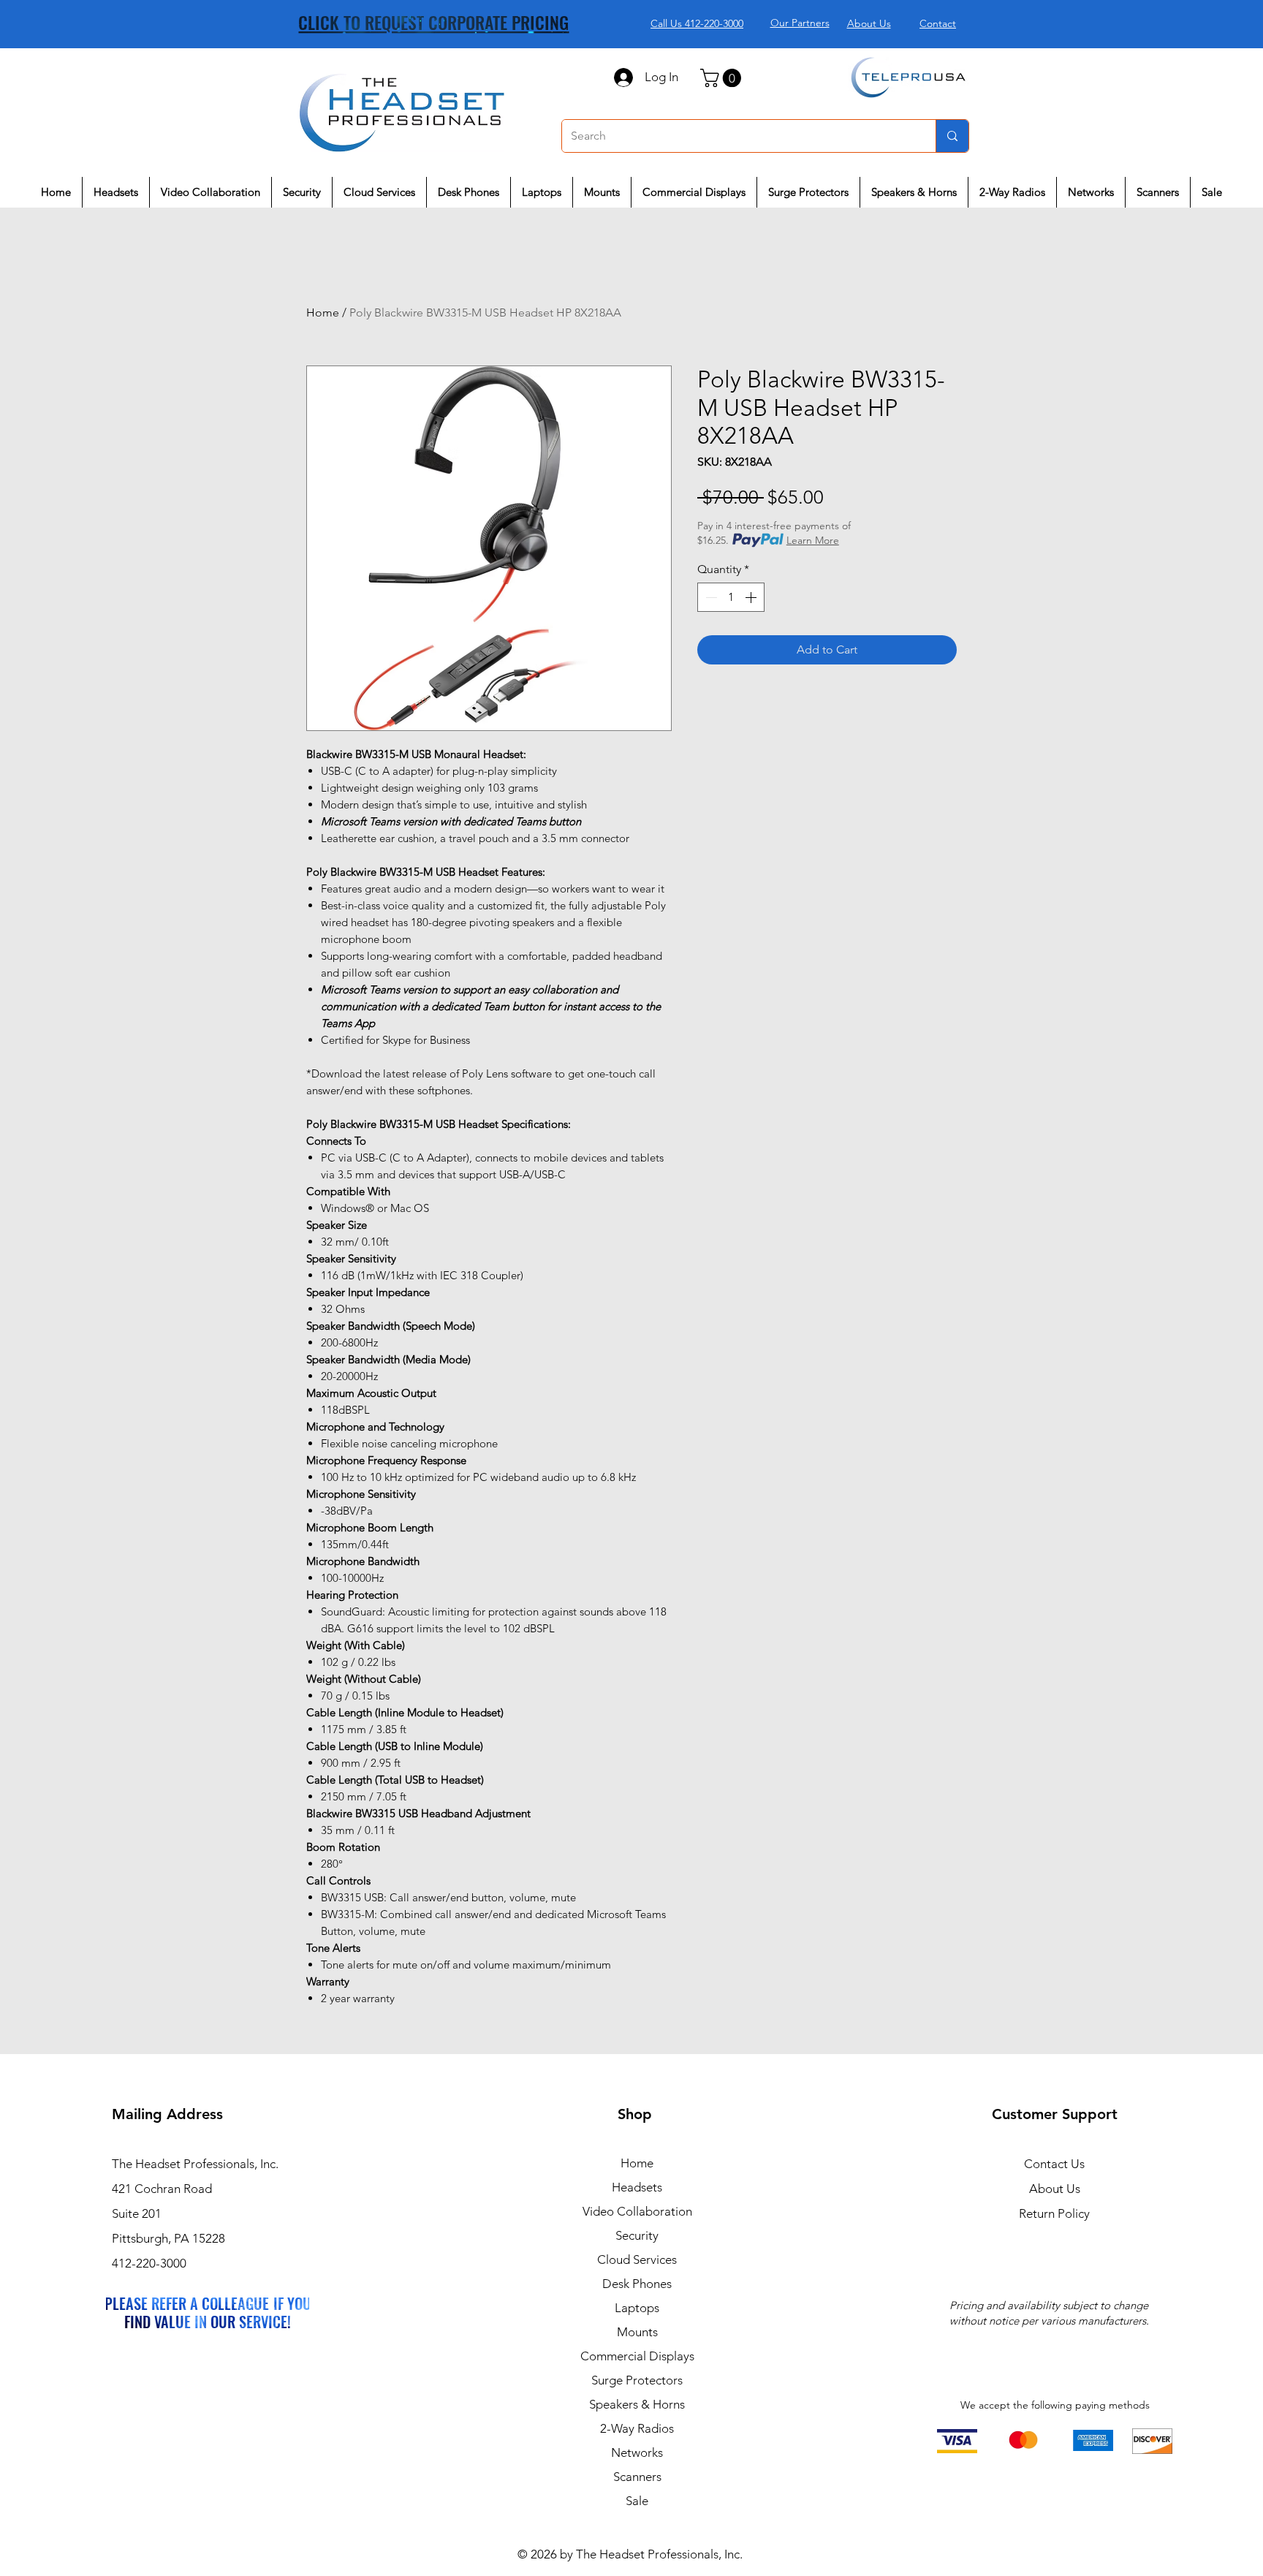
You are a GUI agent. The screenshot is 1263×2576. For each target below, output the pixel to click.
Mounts (637, 2332)
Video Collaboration (637, 2211)
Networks (637, 2452)
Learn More (813, 540)
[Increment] (752, 597)
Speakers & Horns (637, 2404)
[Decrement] (710, 597)
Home (323, 312)
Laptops (637, 2308)
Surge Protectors (637, 2380)
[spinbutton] (731, 597)
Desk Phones (637, 2284)
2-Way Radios (637, 2428)
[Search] (952, 136)
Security (637, 2235)
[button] (723, 78)
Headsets (637, 2187)
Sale (637, 2501)
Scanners (637, 2477)
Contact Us (1054, 2164)
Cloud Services (637, 2259)
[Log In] (623, 77)
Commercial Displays (637, 2356)
